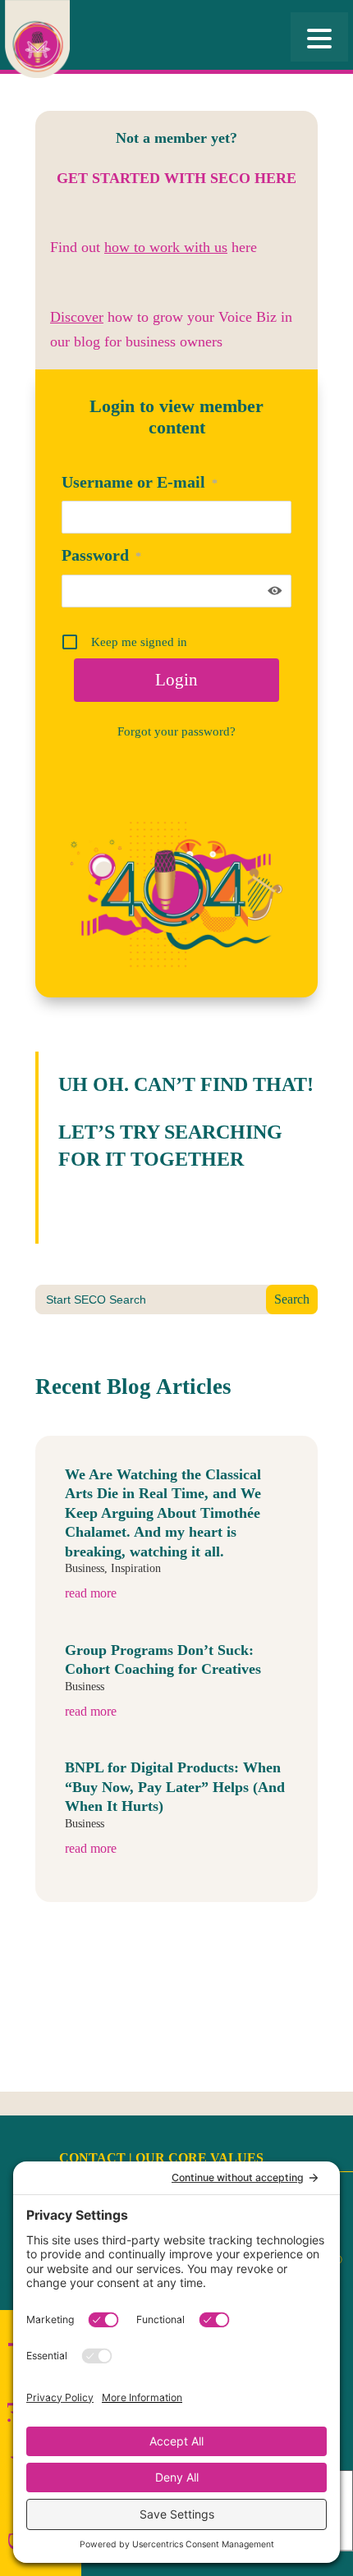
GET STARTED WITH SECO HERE (176, 178)
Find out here (154, 247)
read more (91, 1593)
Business (85, 1568)
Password (101, 555)
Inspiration (136, 1568)
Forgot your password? (176, 731)
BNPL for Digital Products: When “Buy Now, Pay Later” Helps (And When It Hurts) (175, 1787)
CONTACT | (97, 2158)
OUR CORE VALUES (199, 2158)
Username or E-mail (140, 482)
